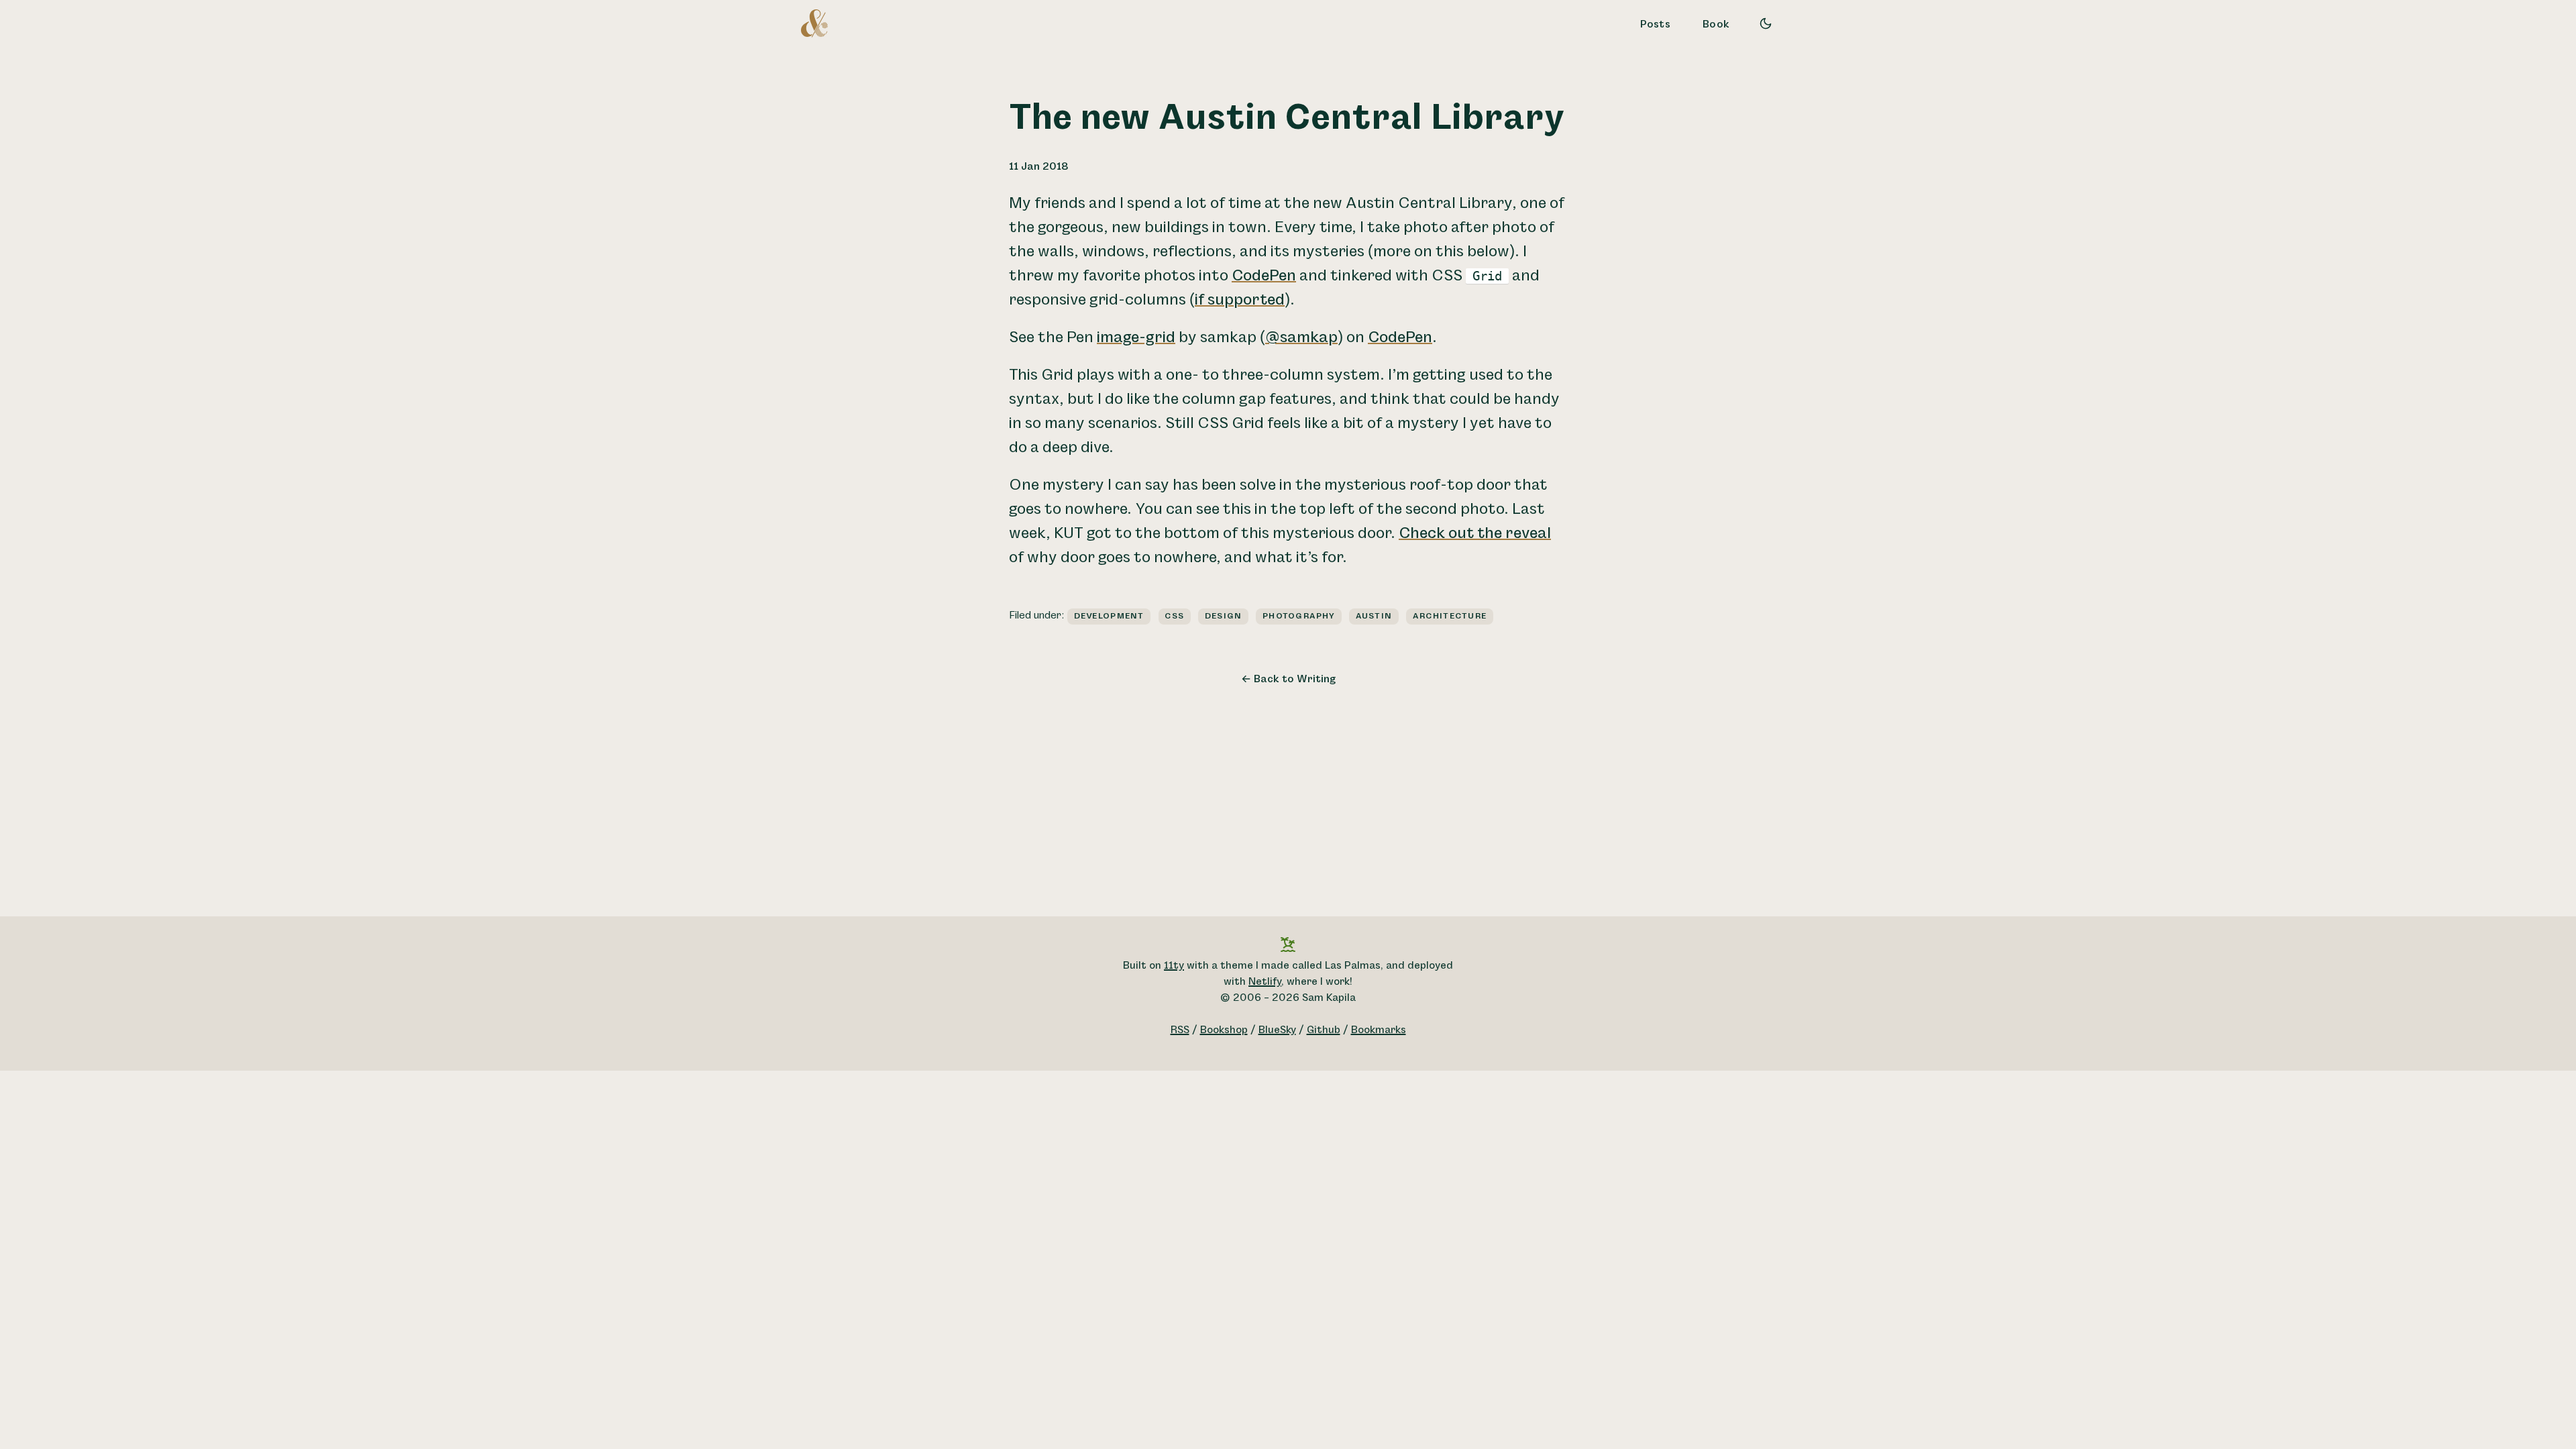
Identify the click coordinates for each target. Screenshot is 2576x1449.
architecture (1450, 616)
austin (1374, 616)
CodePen (1264, 276)
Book (1716, 24)
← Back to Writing (1288, 679)
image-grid (1136, 337)
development (1109, 616)
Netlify (1265, 982)
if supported (1240, 300)
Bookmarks (1379, 1030)
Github (1324, 1030)
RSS (1180, 1030)
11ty (1174, 966)
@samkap (1301, 337)
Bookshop (1224, 1030)
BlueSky (1277, 1030)
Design (1224, 616)
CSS (1174, 616)
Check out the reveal (1475, 533)
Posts (1656, 24)
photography (1299, 616)
